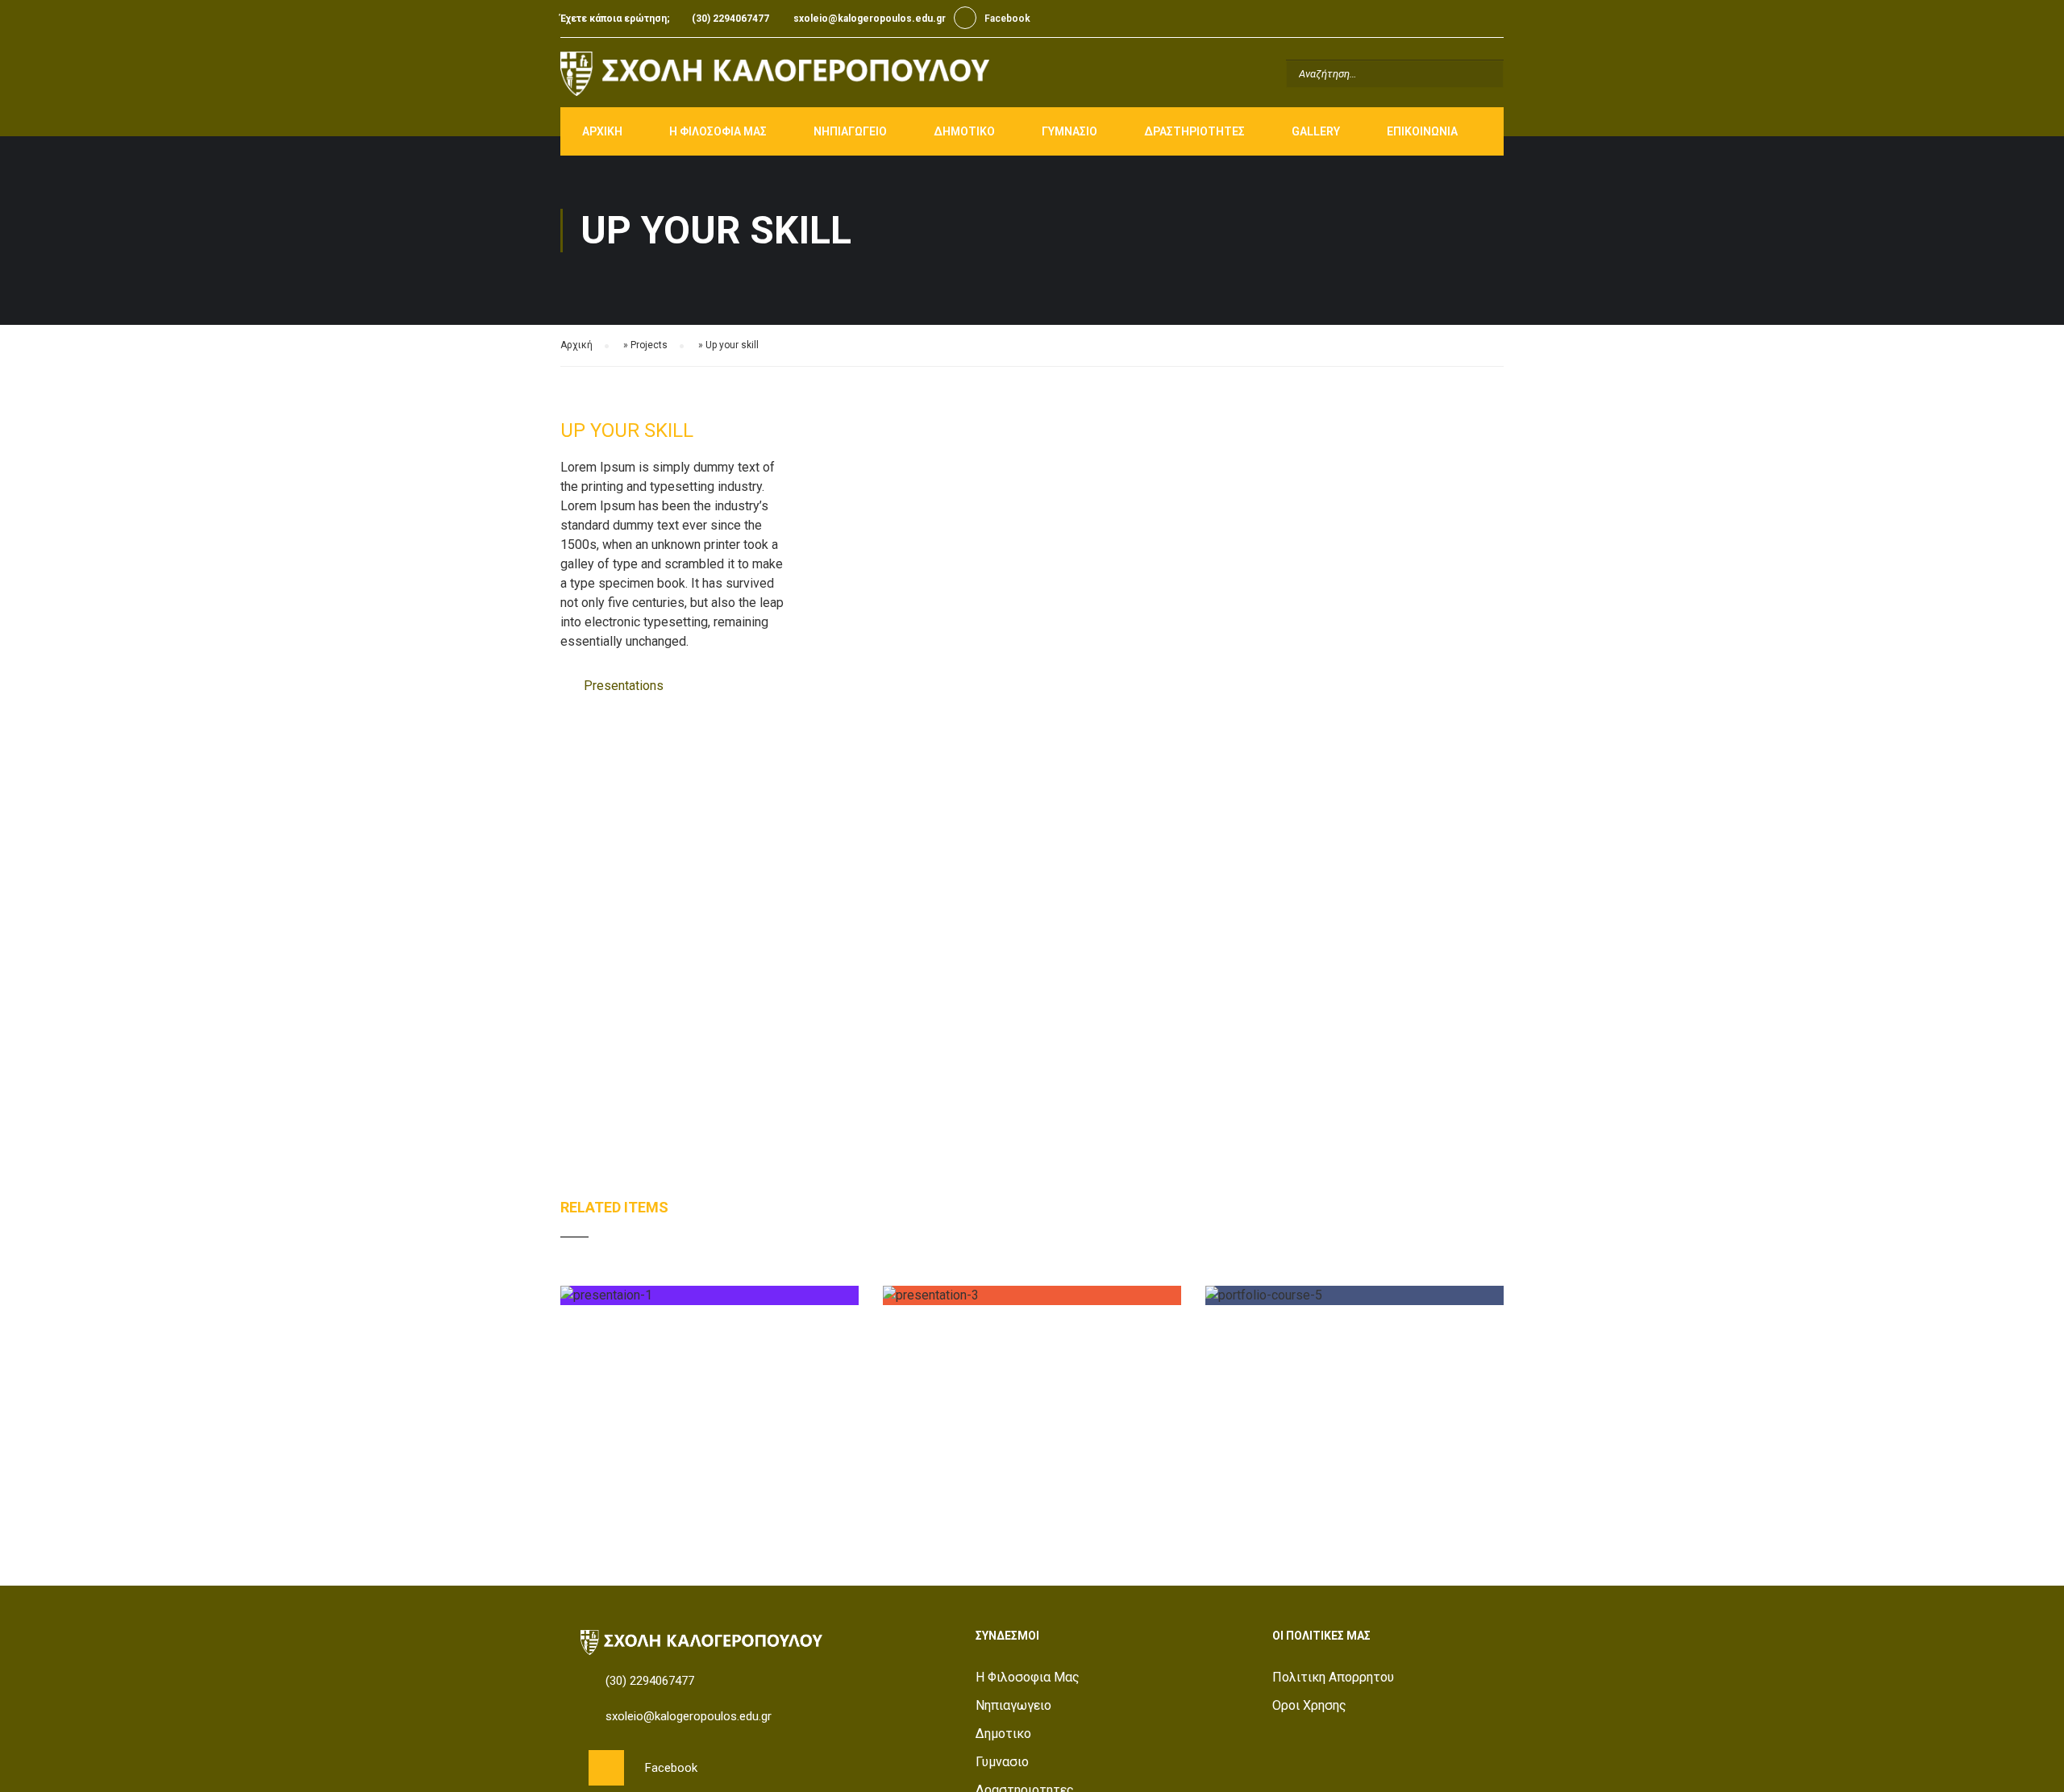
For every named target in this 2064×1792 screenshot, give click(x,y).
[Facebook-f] (606, 1768)
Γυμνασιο (1069, 131)
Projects (649, 345)
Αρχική (576, 345)
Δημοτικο (964, 131)
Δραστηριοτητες (1194, 131)
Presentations (624, 686)
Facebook (965, 18)
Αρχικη (602, 131)
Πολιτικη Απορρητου (1333, 1677)
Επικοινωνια (1422, 131)
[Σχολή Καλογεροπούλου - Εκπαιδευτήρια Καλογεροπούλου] (775, 74)
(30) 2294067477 (730, 19)
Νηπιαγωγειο (850, 131)
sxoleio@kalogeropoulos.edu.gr (870, 19)
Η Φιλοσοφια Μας (718, 131)
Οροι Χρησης (1309, 1705)
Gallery (1316, 131)
